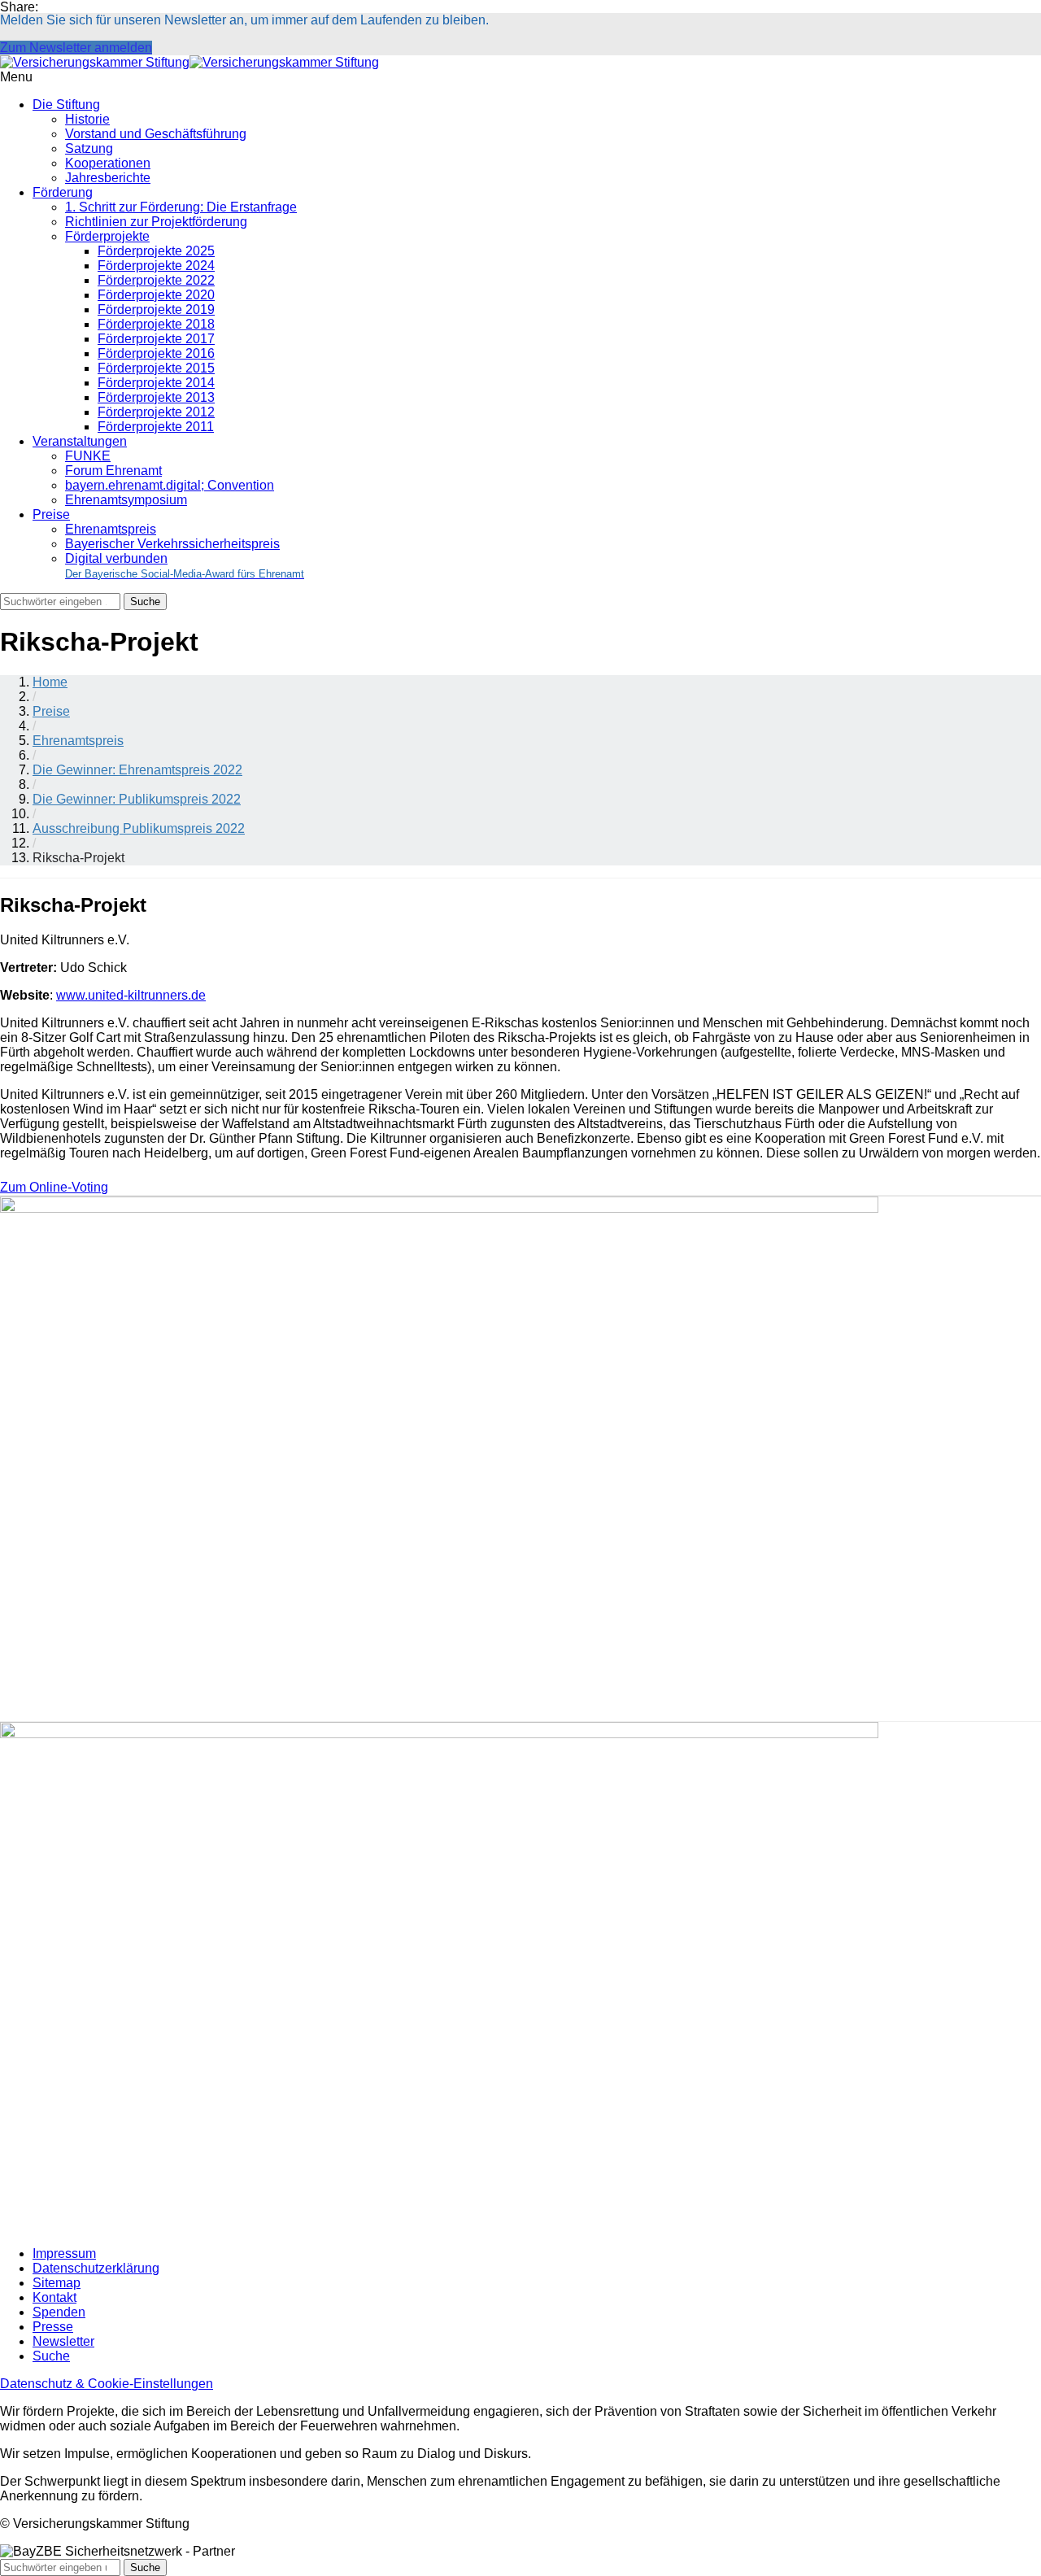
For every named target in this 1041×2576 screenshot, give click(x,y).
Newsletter (63, 2341)
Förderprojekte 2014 (156, 383)
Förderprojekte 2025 (156, 251)
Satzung (89, 148)
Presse (53, 2327)
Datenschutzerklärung (96, 2268)
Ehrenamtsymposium (126, 500)
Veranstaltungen (80, 441)
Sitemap (57, 2283)
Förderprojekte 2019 (156, 309)
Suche (51, 2356)
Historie (87, 119)
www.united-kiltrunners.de (131, 995)
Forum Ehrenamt (113, 471)
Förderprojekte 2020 (156, 295)
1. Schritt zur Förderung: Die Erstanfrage (181, 207)
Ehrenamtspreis (111, 529)
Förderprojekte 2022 (156, 280)
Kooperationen (108, 163)
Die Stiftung (66, 105)
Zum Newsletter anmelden (76, 48)
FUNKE (88, 456)
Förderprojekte (107, 236)
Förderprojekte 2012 (156, 412)
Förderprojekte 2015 (156, 368)
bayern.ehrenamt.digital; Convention (170, 485)
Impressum (64, 2253)
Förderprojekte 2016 (156, 353)
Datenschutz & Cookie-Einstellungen (107, 2384)
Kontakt (54, 2297)
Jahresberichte (108, 178)
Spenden (59, 2312)
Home (50, 682)
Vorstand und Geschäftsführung (156, 134)
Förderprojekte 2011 (156, 427)
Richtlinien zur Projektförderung (156, 222)
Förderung (63, 192)
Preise (51, 514)
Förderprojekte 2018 (156, 324)
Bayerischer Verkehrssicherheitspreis (172, 544)
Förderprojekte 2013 (156, 397)
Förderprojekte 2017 (156, 339)
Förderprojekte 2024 (156, 266)
